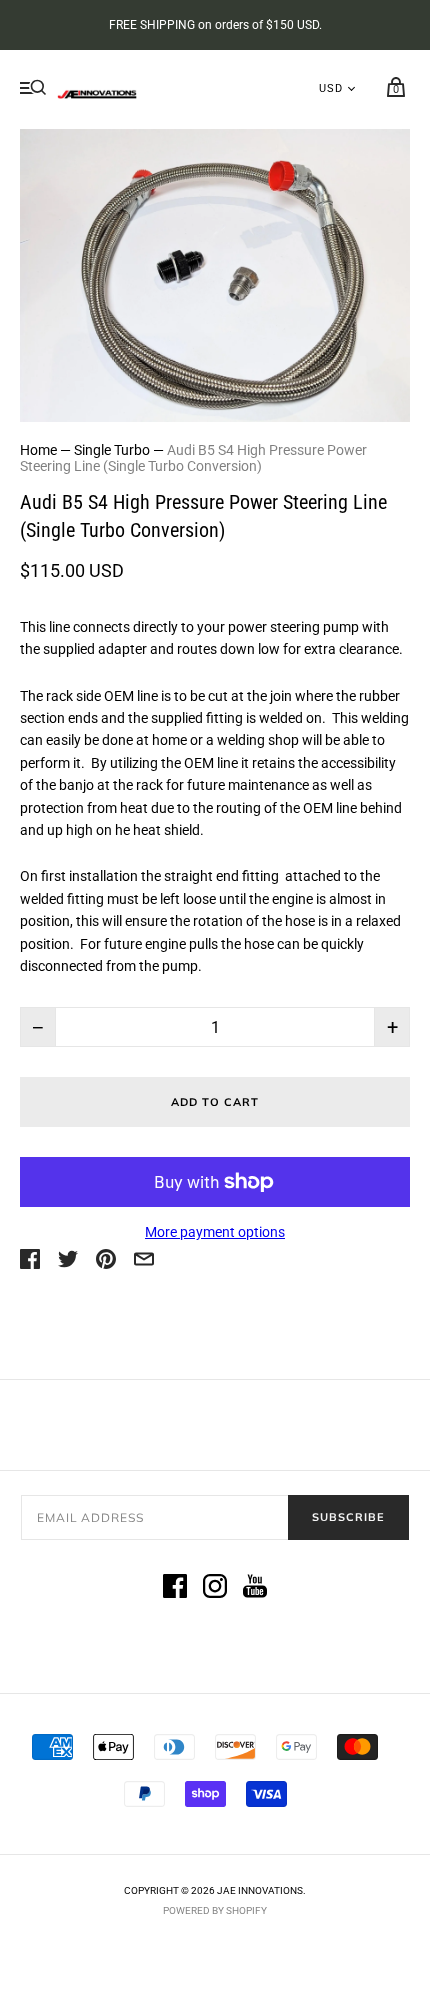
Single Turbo (112, 450)
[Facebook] (175, 1589)
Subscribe (348, 1517)
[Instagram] (215, 1589)
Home (38, 450)
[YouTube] (255, 1589)
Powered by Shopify (215, 1910)
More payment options (215, 1232)
